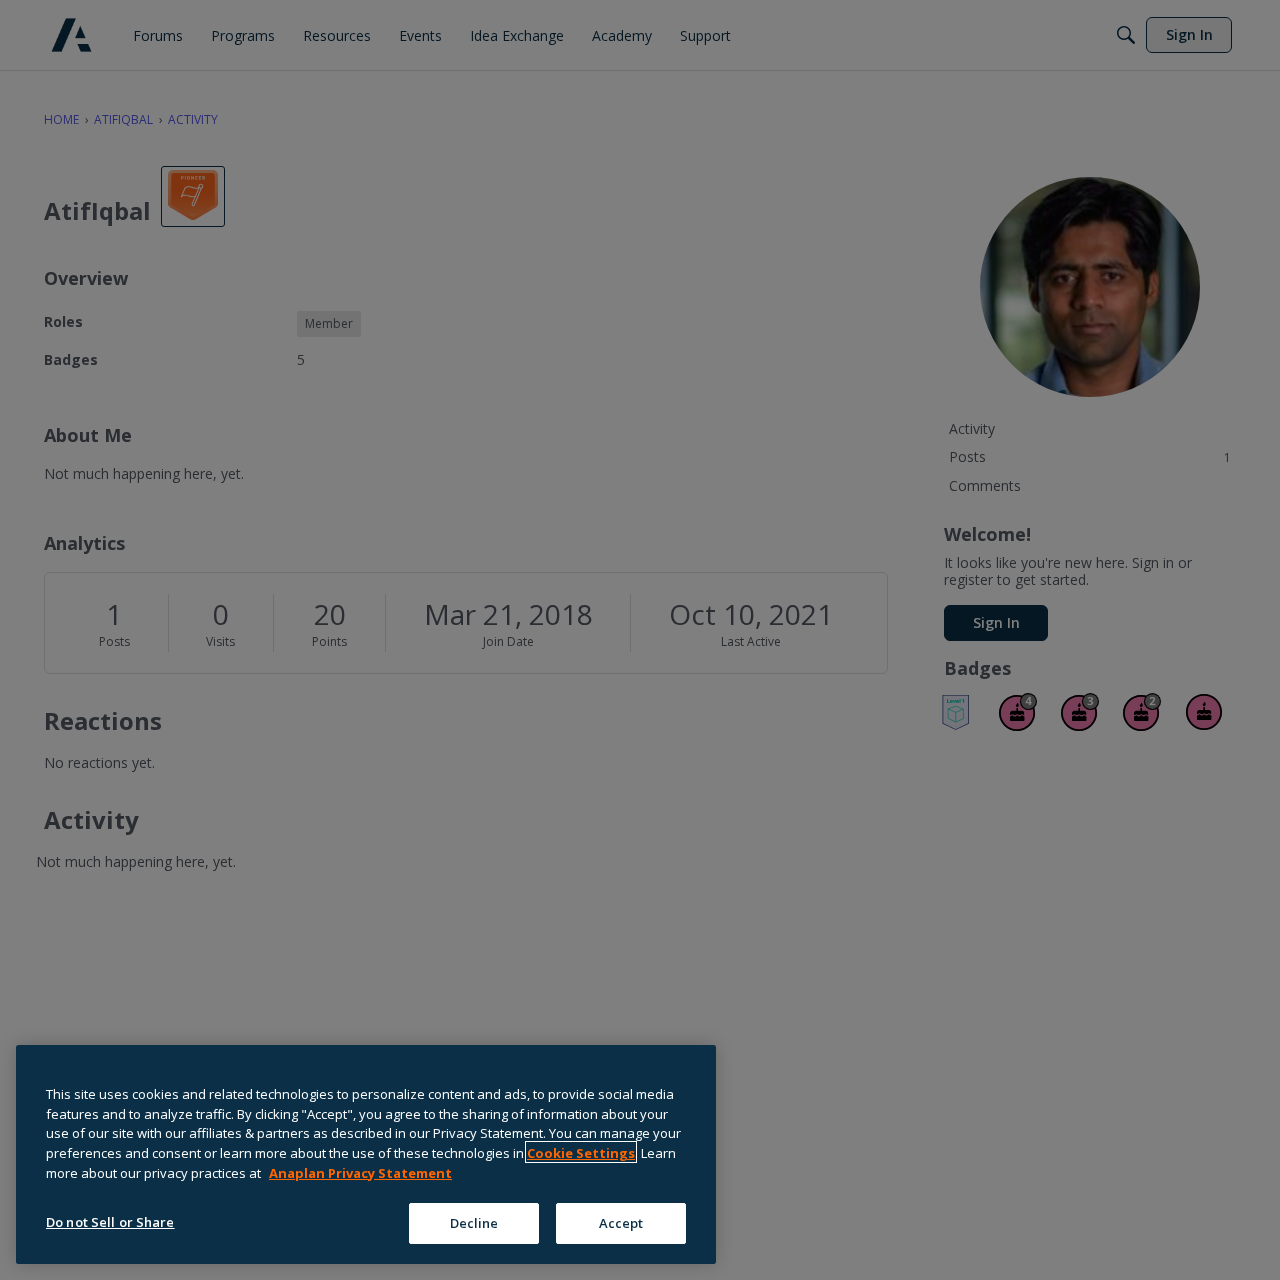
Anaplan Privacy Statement (360, 1172)
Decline (474, 1222)
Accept (621, 1222)
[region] (366, 1154)
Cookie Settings (581, 1152)
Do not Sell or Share (110, 1221)
